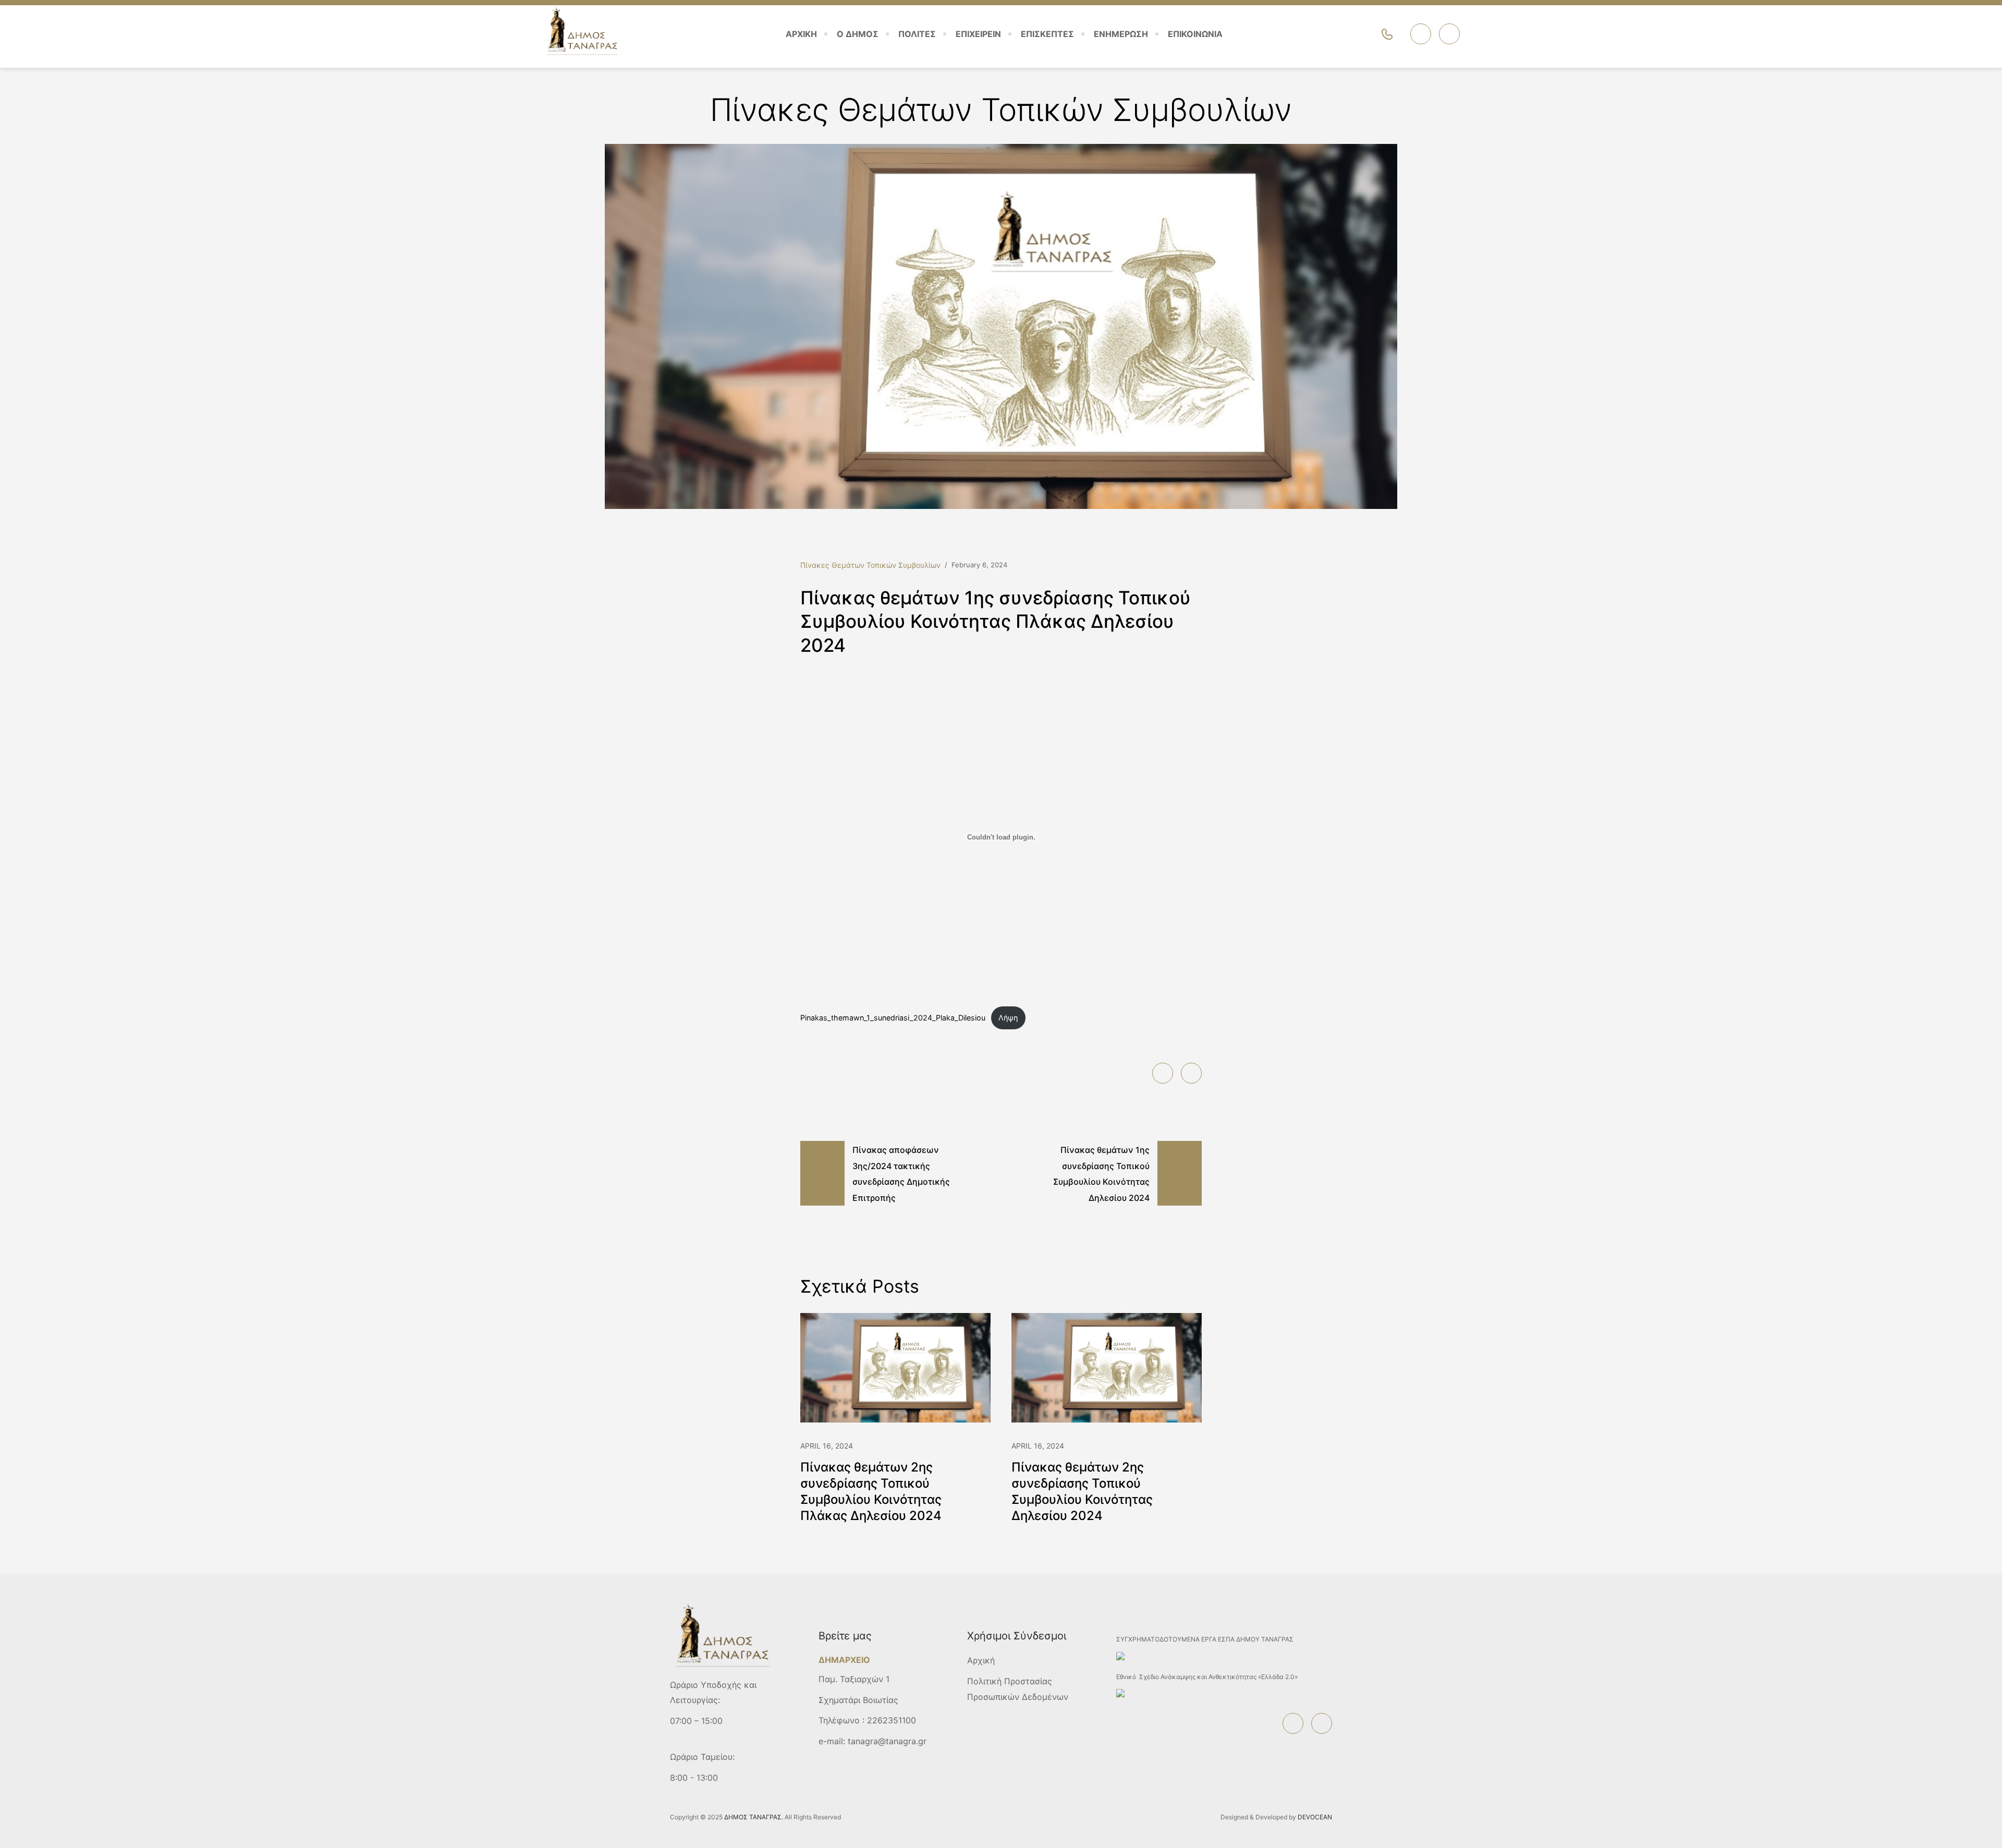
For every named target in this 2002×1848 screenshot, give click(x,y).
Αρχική (981, 1660)
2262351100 (892, 1720)
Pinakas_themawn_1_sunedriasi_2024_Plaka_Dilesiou (893, 1018)
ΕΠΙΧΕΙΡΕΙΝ (978, 34)
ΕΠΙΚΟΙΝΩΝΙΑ (1195, 34)
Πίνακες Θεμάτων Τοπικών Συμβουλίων (870, 565)
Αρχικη (801, 34)
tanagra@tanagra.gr (887, 1741)
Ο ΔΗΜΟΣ (858, 34)
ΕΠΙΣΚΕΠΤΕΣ (1047, 34)
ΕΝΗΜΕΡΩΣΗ (1121, 34)
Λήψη (1008, 1018)
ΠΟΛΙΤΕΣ (917, 34)
